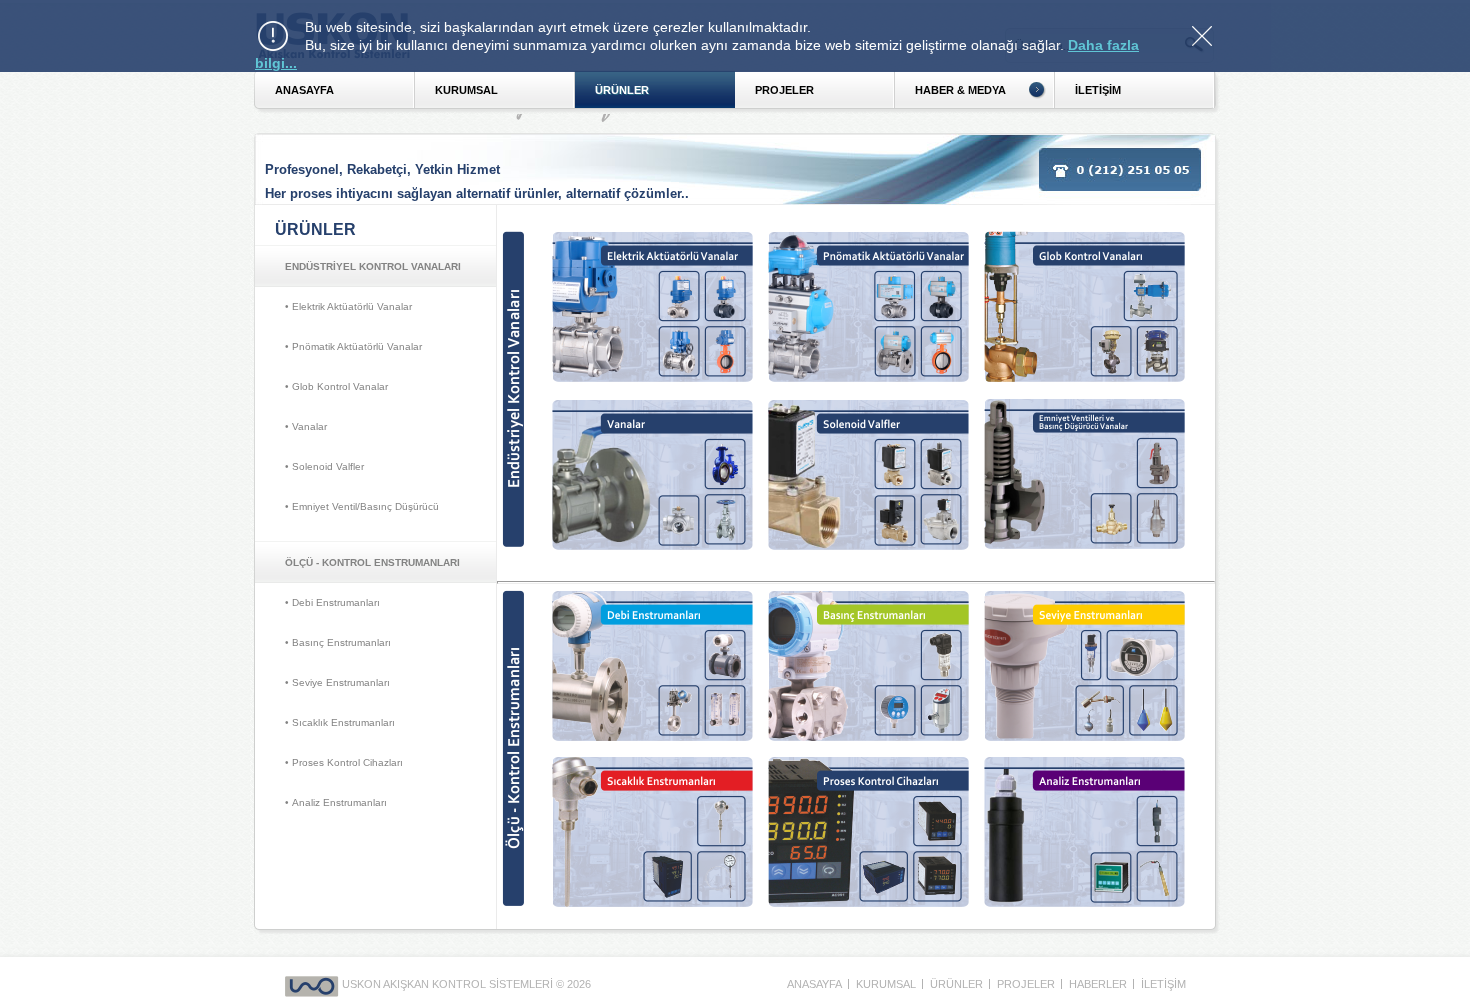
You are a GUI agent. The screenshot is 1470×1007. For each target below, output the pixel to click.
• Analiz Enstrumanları (336, 802)
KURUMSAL (466, 90)
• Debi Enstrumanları (332, 602)
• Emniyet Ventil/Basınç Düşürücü (362, 506)
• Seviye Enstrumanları (337, 682)
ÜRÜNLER (622, 90)
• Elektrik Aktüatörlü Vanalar (348, 306)
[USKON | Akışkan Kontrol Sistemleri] (313, 984)
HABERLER (1098, 984)
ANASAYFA (304, 90)
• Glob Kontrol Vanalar (336, 386)
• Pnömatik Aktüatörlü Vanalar (353, 346)
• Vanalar (306, 426)
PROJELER (784, 90)
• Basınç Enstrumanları (338, 642)
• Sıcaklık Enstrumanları (340, 722)
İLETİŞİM (1163, 984)
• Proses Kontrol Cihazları (344, 762)
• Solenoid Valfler (324, 466)
